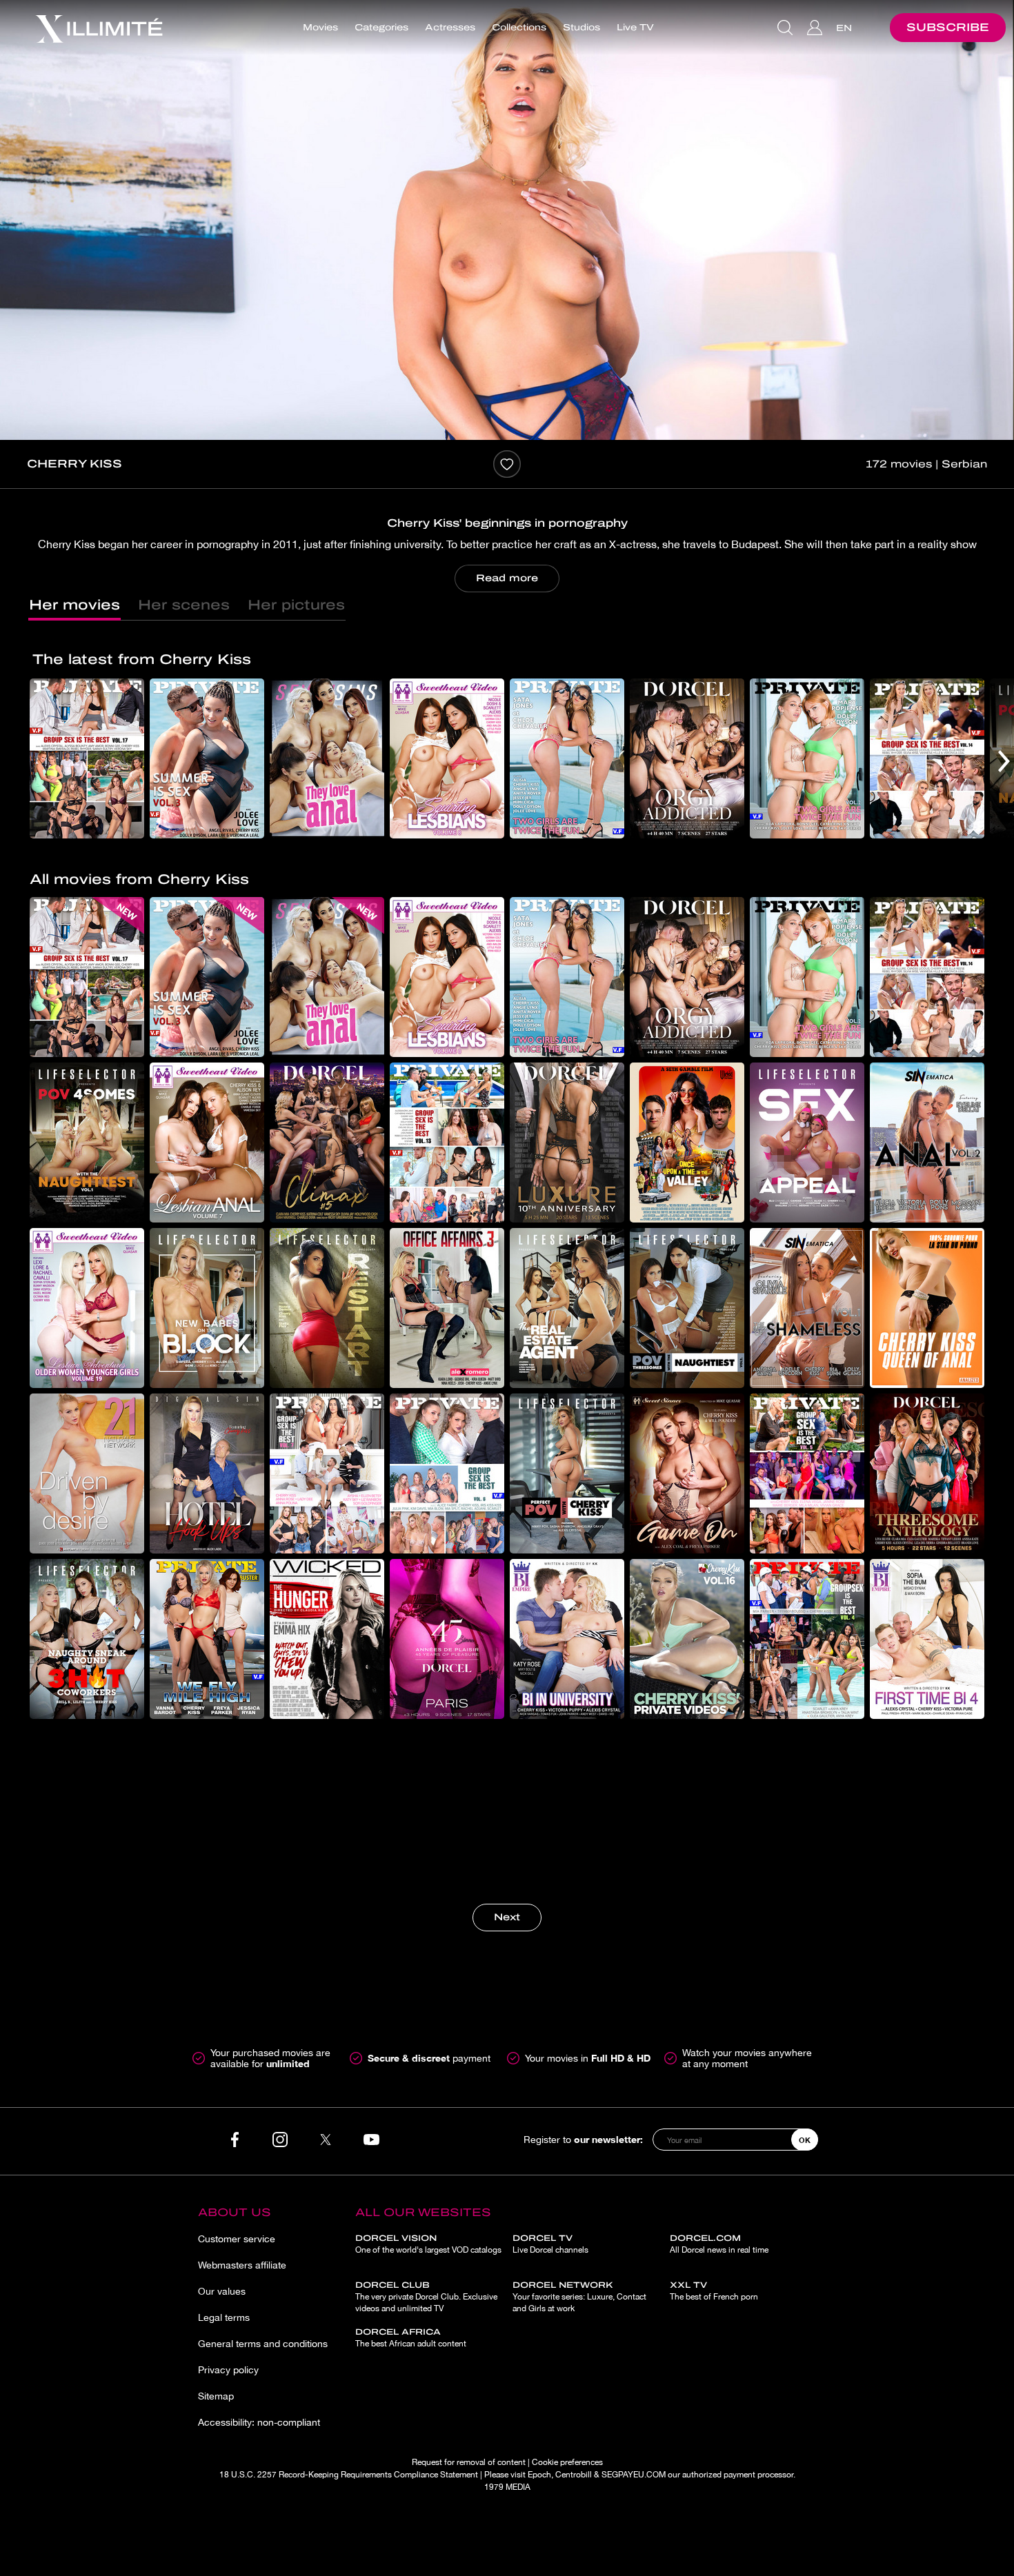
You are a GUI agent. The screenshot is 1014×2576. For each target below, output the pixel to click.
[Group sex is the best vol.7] (327, 1473)
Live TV (635, 28)
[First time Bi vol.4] (927, 1639)
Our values (222, 2291)
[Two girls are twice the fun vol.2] (807, 758)
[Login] (816, 28)
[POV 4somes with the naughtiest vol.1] (87, 1143)
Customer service (237, 2239)
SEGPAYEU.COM (634, 2475)
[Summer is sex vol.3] (207, 758)
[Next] (1004, 761)
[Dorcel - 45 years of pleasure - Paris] (447, 1639)
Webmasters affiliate (242, 2265)
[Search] (787, 28)
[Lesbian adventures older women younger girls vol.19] (87, 1308)
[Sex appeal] (807, 1143)
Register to (583, 2139)
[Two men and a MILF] (447, 1804)
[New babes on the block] (207, 1308)
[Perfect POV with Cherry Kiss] (567, 1473)
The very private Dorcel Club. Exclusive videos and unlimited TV (426, 2297)
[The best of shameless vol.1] (807, 1308)
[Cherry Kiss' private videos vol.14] (807, 1804)
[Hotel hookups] (207, 1473)
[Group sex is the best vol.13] (447, 1143)
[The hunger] (327, 1639)
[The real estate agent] (567, 1308)
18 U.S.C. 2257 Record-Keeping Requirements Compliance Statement (349, 2475)
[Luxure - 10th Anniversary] (567, 1143)
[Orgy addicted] (687, 758)
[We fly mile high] (207, 1639)
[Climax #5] (327, 1143)
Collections (519, 28)
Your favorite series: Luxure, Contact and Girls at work (579, 2297)
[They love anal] (327, 758)
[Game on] (687, 1473)
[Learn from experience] (567, 1804)
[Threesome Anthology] (927, 1473)
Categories (381, 28)
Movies (320, 28)
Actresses (450, 28)
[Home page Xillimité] (99, 28)
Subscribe (948, 27)
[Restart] (327, 1308)
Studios (581, 28)
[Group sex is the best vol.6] (447, 1473)
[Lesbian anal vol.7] (207, 1143)
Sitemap (216, 2396)
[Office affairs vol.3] (447, 1308)
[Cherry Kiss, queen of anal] (927, 1308)
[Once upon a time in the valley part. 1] (687, 1143)
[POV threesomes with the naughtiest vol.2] (687, 1308)
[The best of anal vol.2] (927, 1143)
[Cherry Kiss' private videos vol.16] (687, 1639)
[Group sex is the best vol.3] (207, 1804)
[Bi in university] (567, 1639)
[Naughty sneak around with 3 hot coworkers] (87, 1639)
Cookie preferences (567, 2462)
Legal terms (224, 2317)
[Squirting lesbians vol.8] (447, 758)
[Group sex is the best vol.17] (87, 758)
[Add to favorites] (507, 464)
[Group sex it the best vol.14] (927, 758)
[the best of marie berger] (327, 1804)
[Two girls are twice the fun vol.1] (567, 758)
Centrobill (574, 2475)
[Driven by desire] (87, 1473)
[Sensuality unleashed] (687, 1804)
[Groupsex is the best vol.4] (807, 1639)
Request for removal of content (469, 2462)
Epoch (539, 2475)
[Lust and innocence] (927, 1804)
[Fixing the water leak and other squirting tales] (87, 1804)
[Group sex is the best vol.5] (807, 1473)
